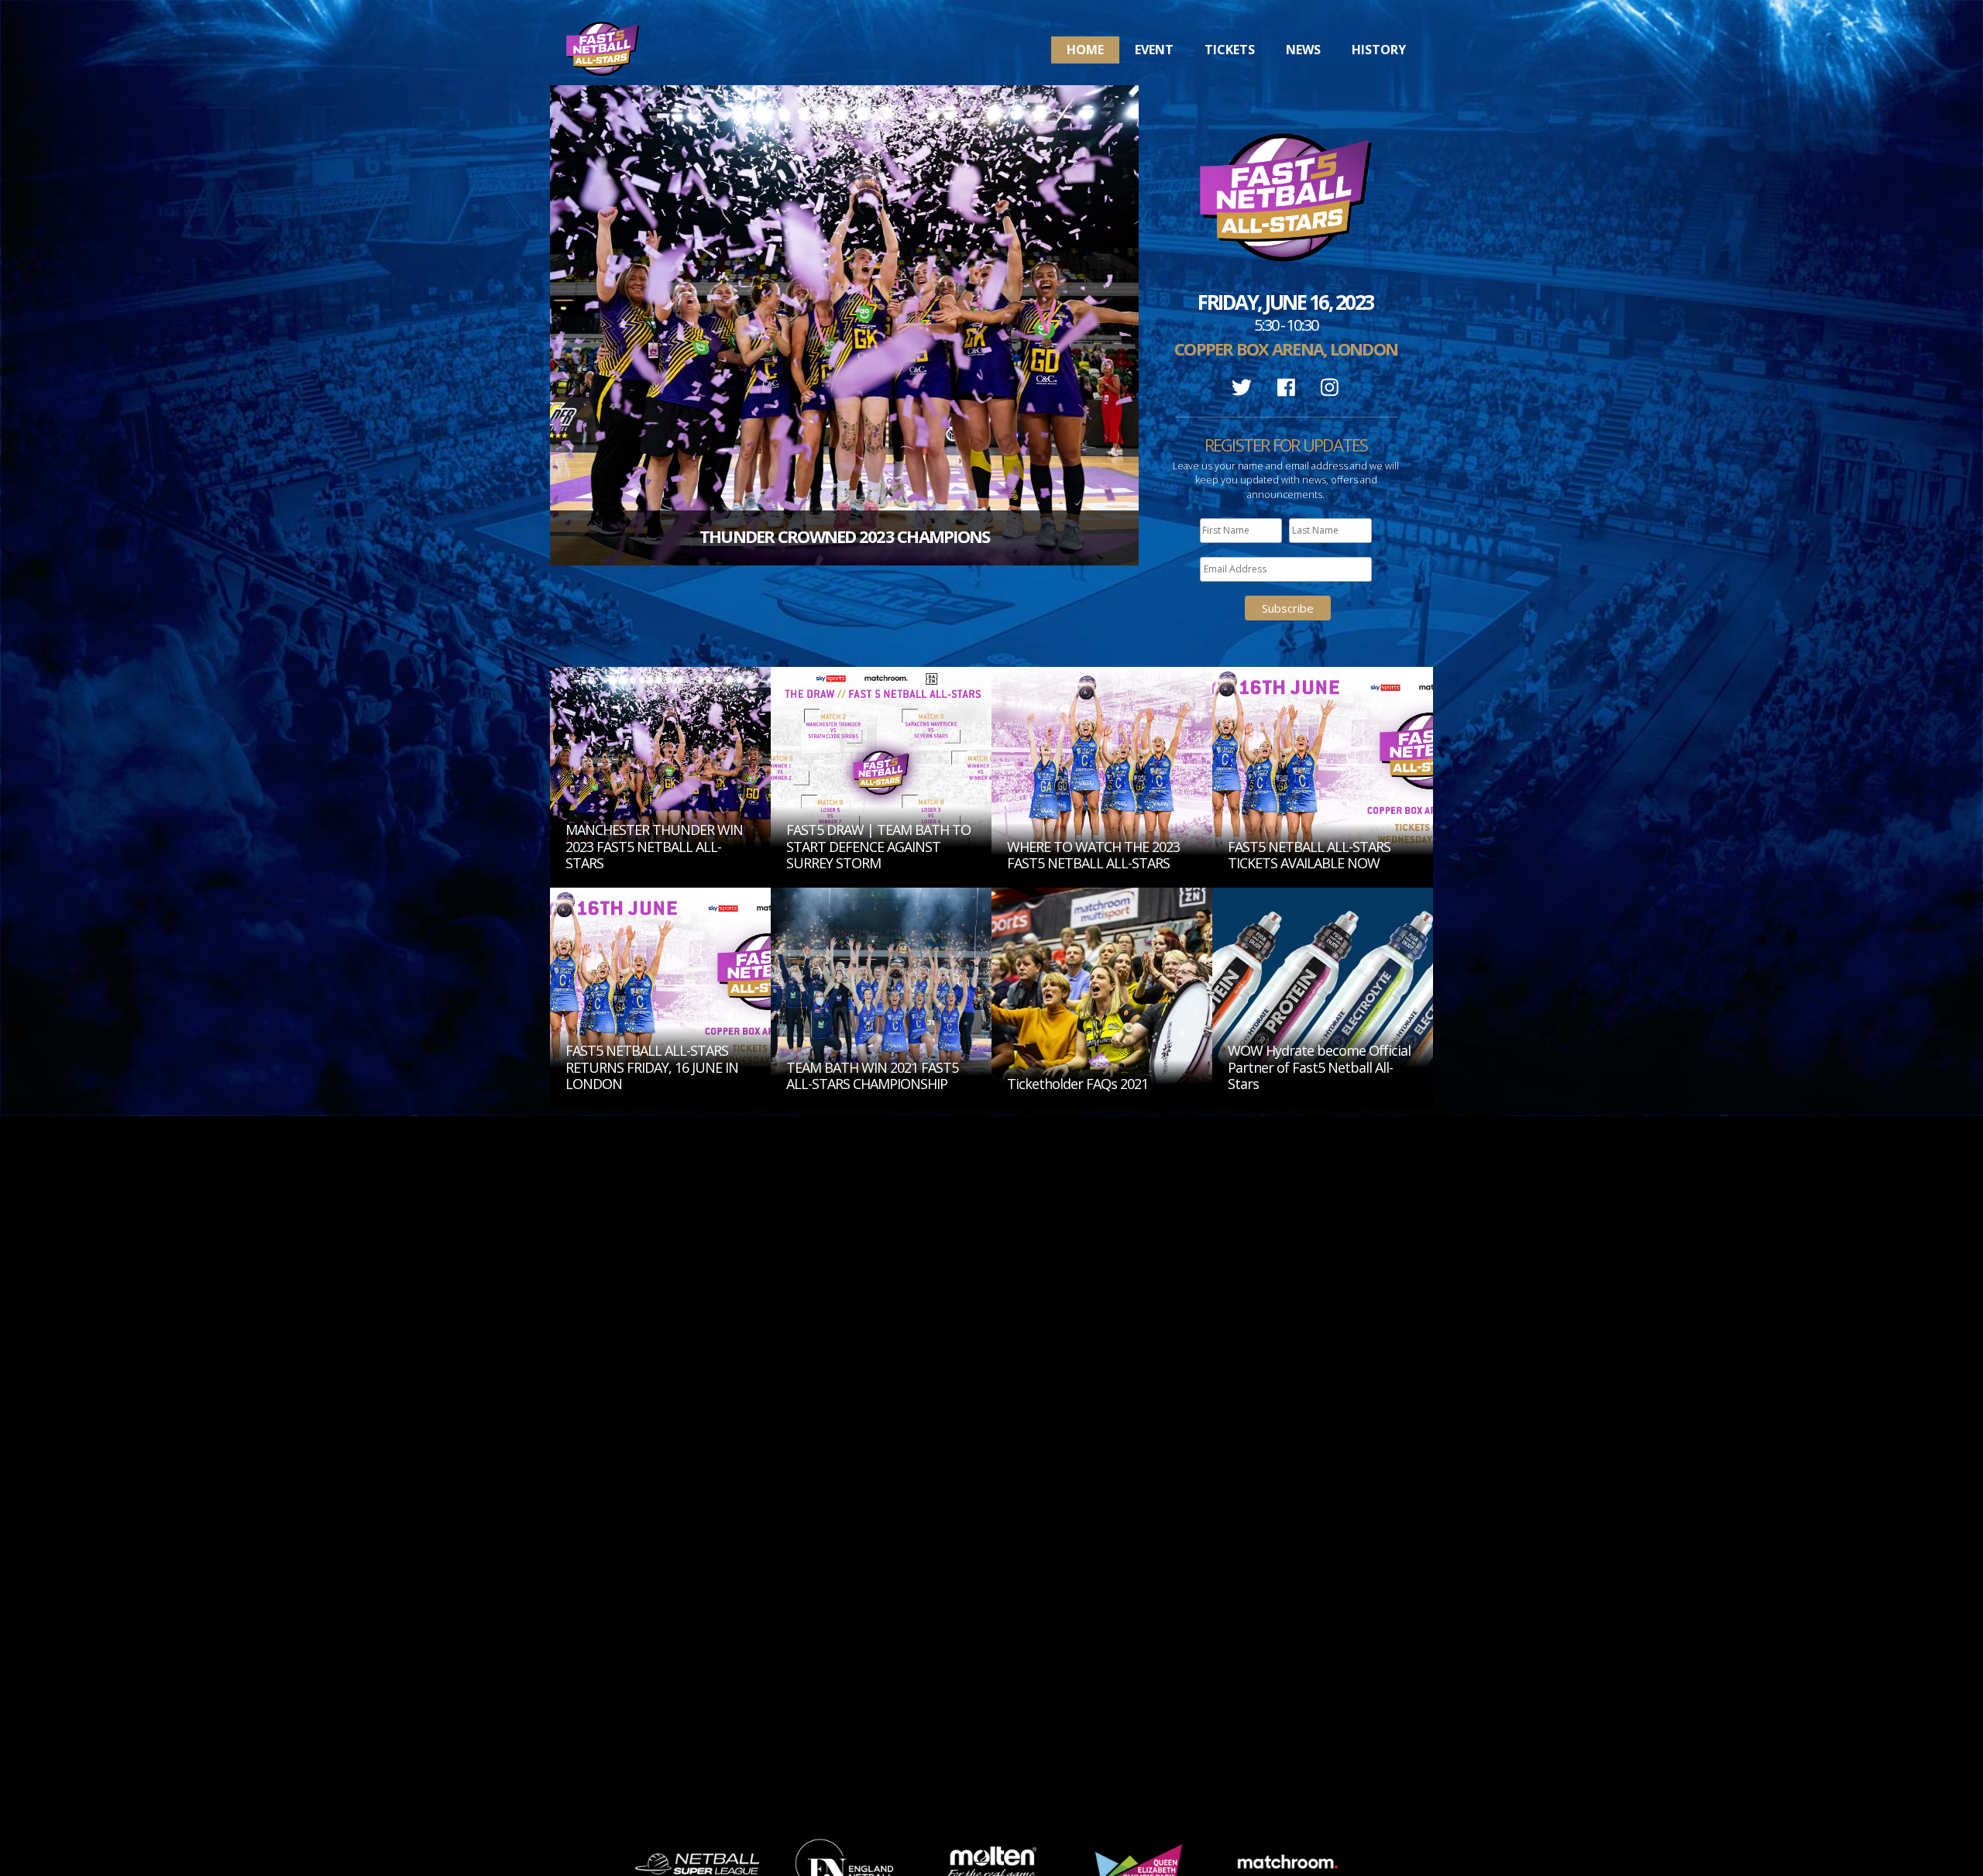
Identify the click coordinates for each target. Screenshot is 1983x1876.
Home (1085, 50)
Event (1154, 50)
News (1303, 50)
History (1379, 50)
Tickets (1230, 50)
